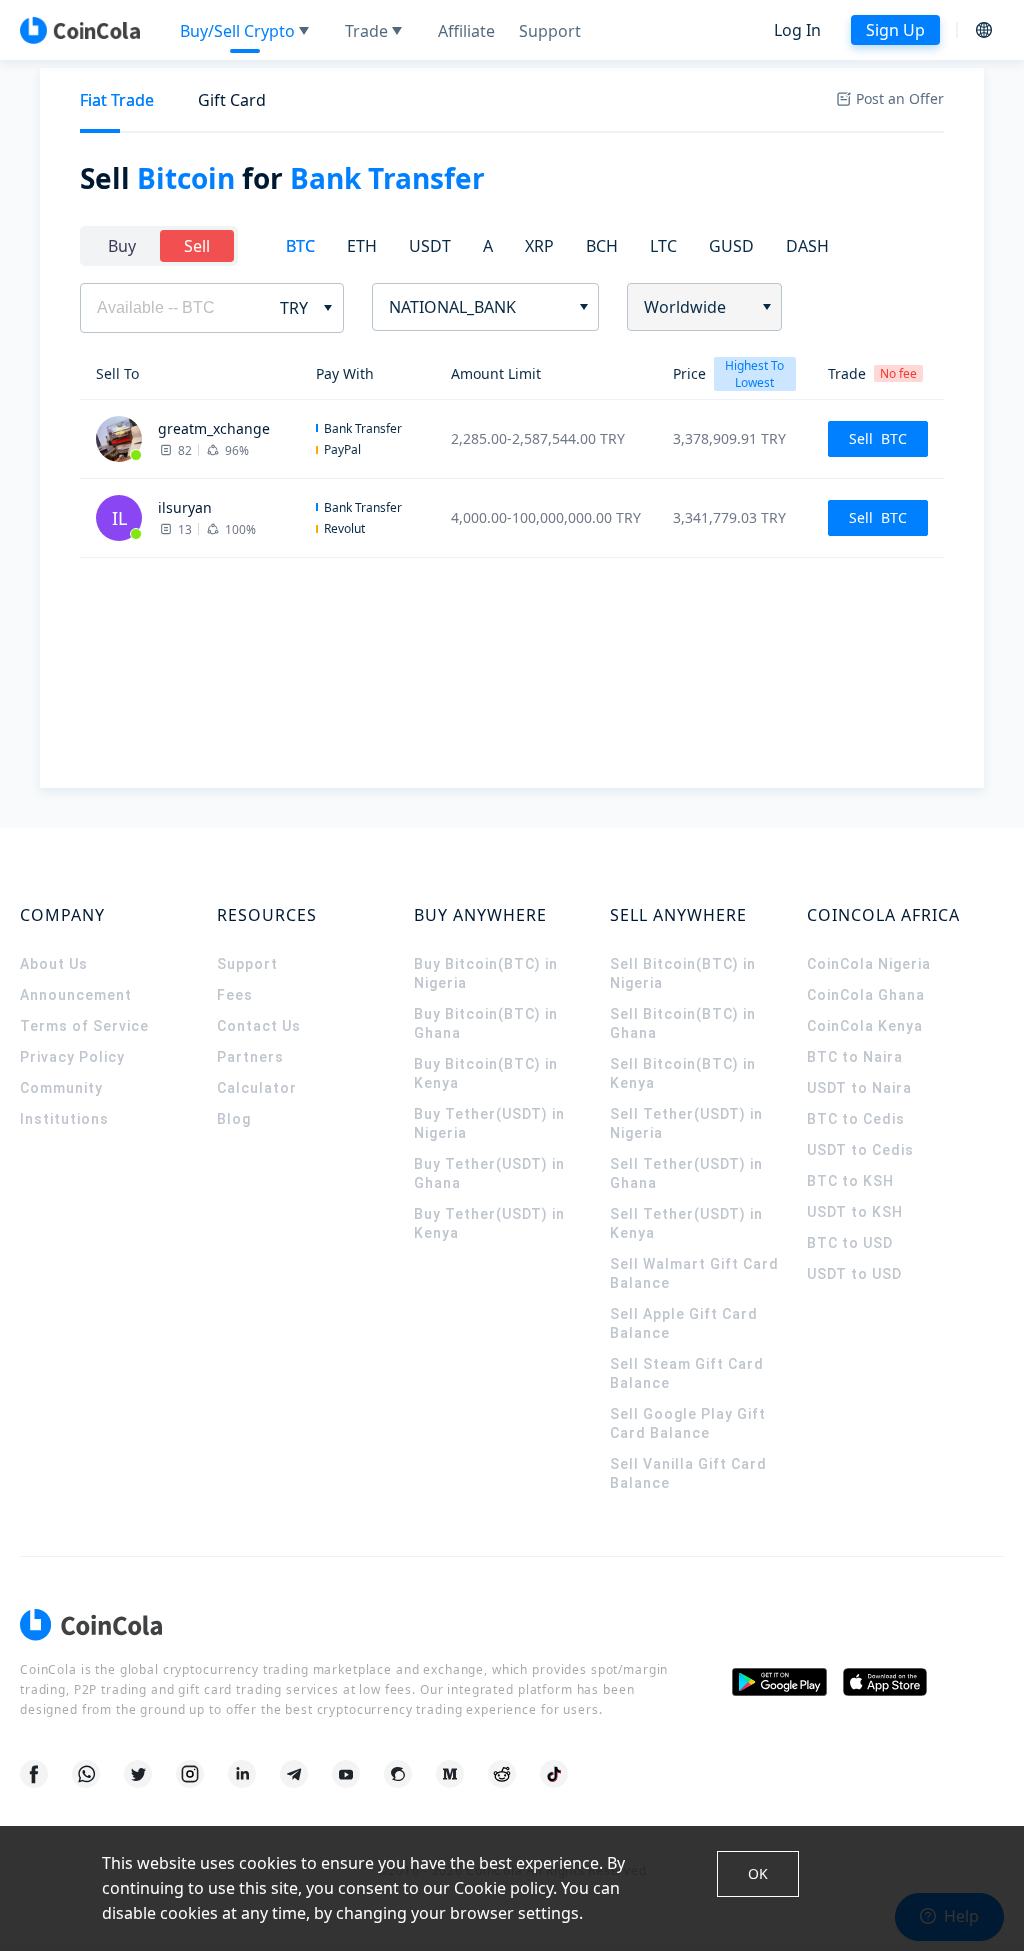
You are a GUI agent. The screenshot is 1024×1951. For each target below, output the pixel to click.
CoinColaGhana (866, 995)
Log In (797, 30)
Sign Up (895, 30)
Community (61, 1088)
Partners (250, 1057)
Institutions (64, 1119)
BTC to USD (850, 1243)
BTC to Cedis (856, 1119)
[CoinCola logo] (80, 30)
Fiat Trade (117, 100)
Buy (122, 246)
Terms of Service (84, 1026)
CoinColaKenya (865, 1026)
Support (247, 964)
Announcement (76, 995)
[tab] (117, 100)
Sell (197, 246)
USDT (430, 246)
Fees (235, 995)
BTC (300, 246)
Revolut (344, 528)
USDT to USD (854, 1274)
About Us (54, 964)
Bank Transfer (363, 428)
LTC (663, 246)
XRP (539, 246)
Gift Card (232, 100)
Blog (234, 1119)
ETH (362, 246)
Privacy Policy (72, 1057)
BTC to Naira (855, 1057)
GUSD (731, 246)
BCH (602, 246)
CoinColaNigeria (869, 964)
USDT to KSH (855, 1212)
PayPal (342, 449)
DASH (807, 246)
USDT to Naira (859, 1088)
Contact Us (259, 1026)
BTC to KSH (850, 1181)
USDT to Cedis (860, 1150)
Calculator (257, 1088)
